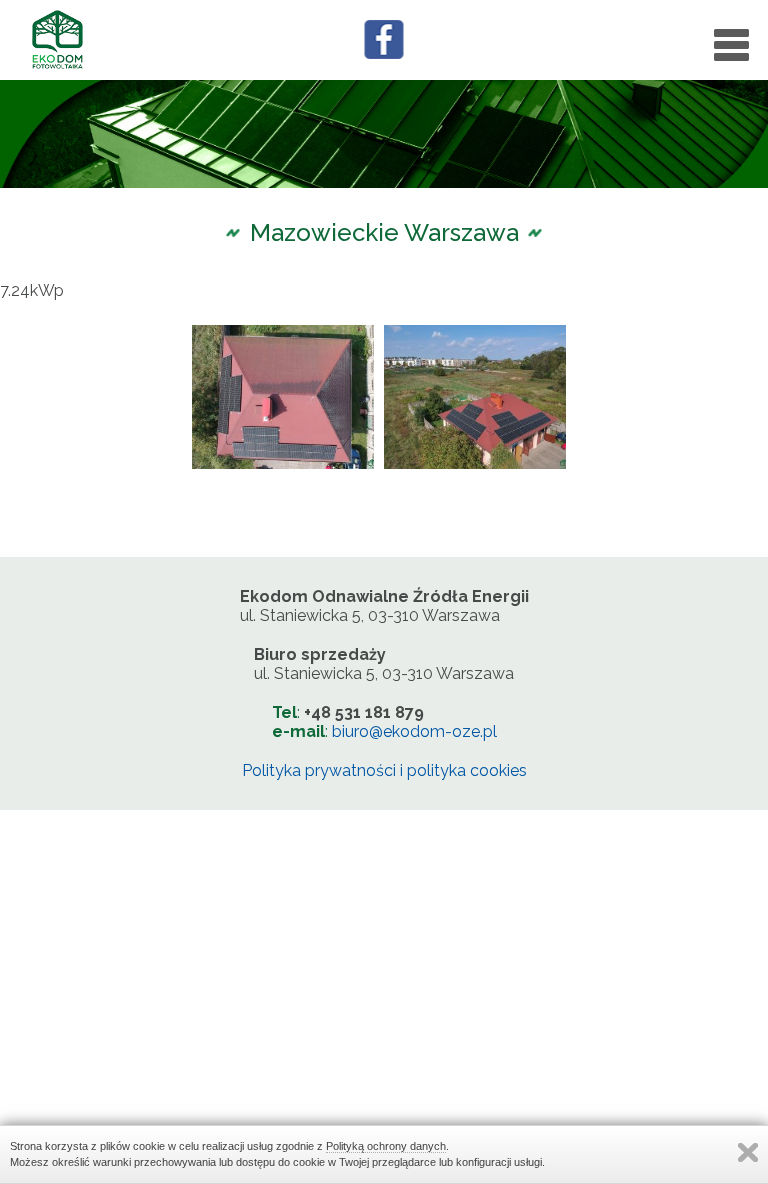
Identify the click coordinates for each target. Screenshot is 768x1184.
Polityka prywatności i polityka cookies (384, 770)
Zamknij (748, 1152)
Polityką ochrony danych (386, 1146)
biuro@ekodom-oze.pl (414, 731)
